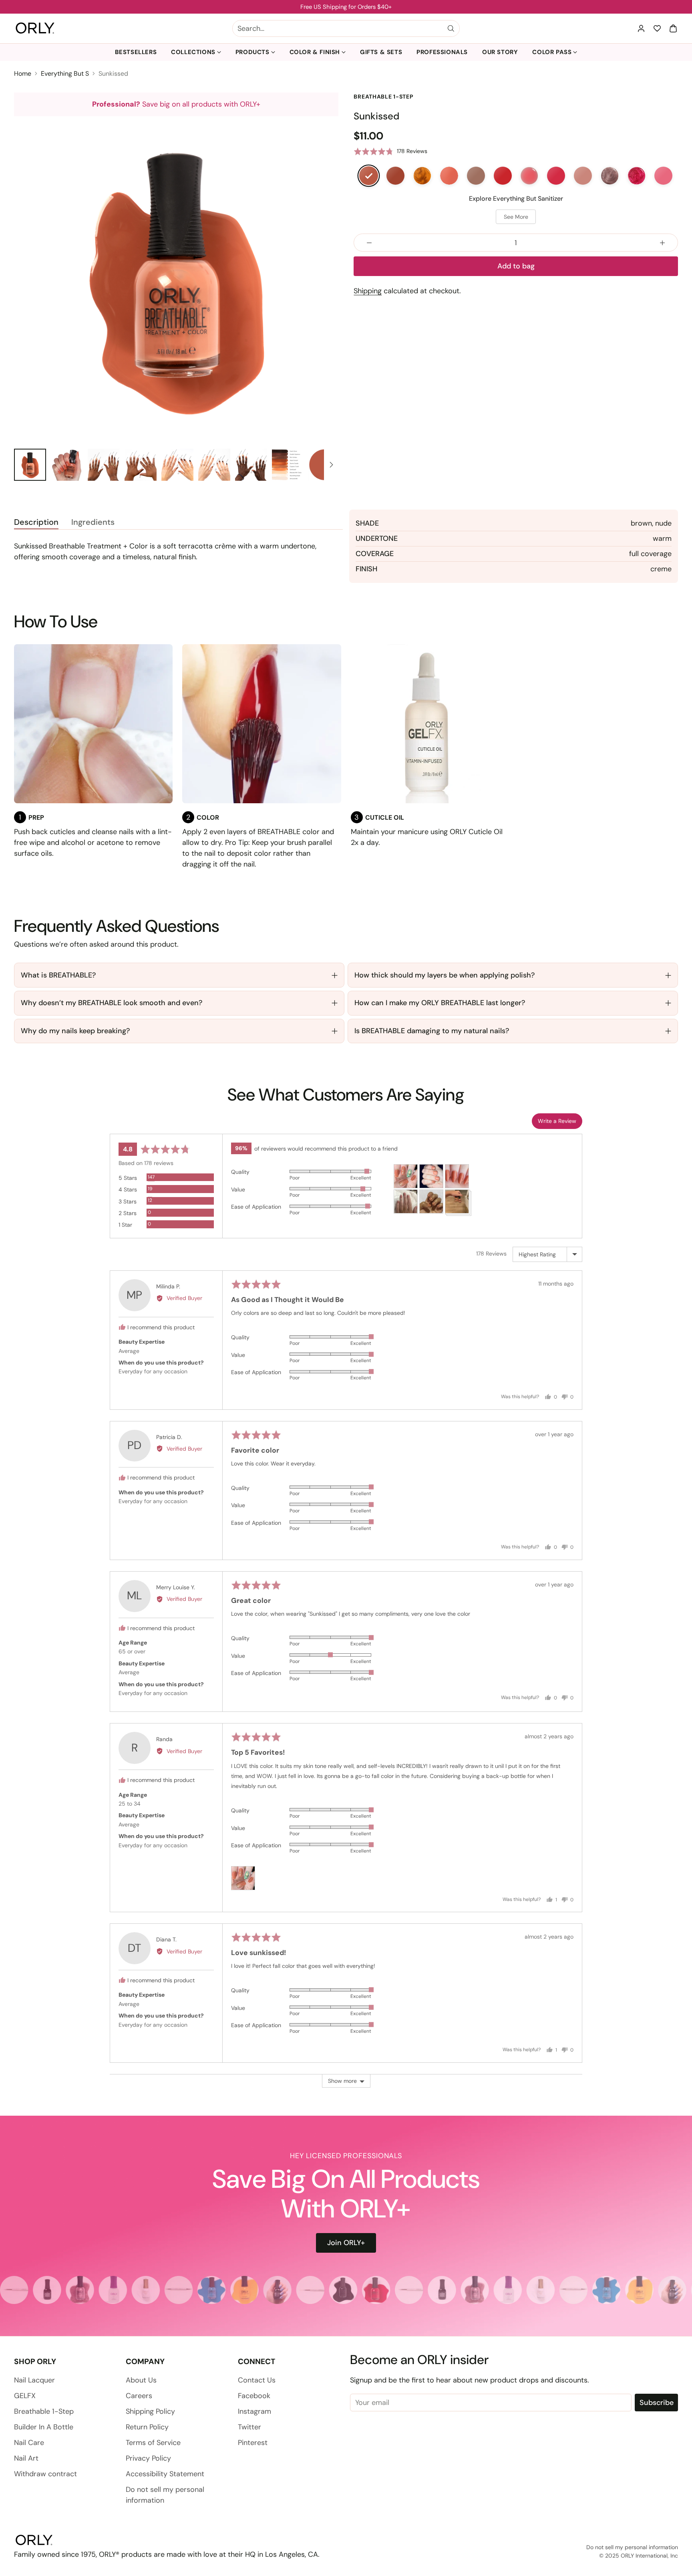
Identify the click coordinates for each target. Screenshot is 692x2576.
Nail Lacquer (34, 2380)
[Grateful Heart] (583, 175)
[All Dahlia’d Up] (637, 175)
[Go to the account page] (641, 28)
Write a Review (557, 1121)
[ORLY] (35, 28)
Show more (342, 2081)
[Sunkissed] (176, 278)
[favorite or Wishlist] (657, 28)
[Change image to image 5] (177, 465)
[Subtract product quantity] (369, 243)
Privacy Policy (148, 2458)
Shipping (368, 291)
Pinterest (253, 2443)
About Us (141, 2380)
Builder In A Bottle (44, 2427)
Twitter (249, 2427)
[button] (673, 28)
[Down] (331, 465)
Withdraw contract (45, 2474)
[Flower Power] (663, 175)
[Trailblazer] (476, 175)
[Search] (451, 28)
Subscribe (657, 2403)
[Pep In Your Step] (556, 175)
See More (516, 217)
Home (23, 74)
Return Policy (147, 2427)
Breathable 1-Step (44, 2411)
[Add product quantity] (662, 243)
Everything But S (65, 74)
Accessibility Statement (165, 2474)
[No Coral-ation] (449, 175)
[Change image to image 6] (214, 465)
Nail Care (29, 2443)
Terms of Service (153, 2443)
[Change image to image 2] (67, 465)
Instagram (254, 2411)
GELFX (25, 2396)
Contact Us (257, 2380)
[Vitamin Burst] (503, 175)
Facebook (254, 2396)
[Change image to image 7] (251, 465)
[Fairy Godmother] (610, 175)
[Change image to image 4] (141, 465)
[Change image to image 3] (104, 465)
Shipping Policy (150, 2411)
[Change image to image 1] (30, 465)
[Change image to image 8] (288, 465)
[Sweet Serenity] (529, 175)
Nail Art (26, 2458)
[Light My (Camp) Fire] (422, 175)
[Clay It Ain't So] (395, 175)
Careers (139, 2396)
